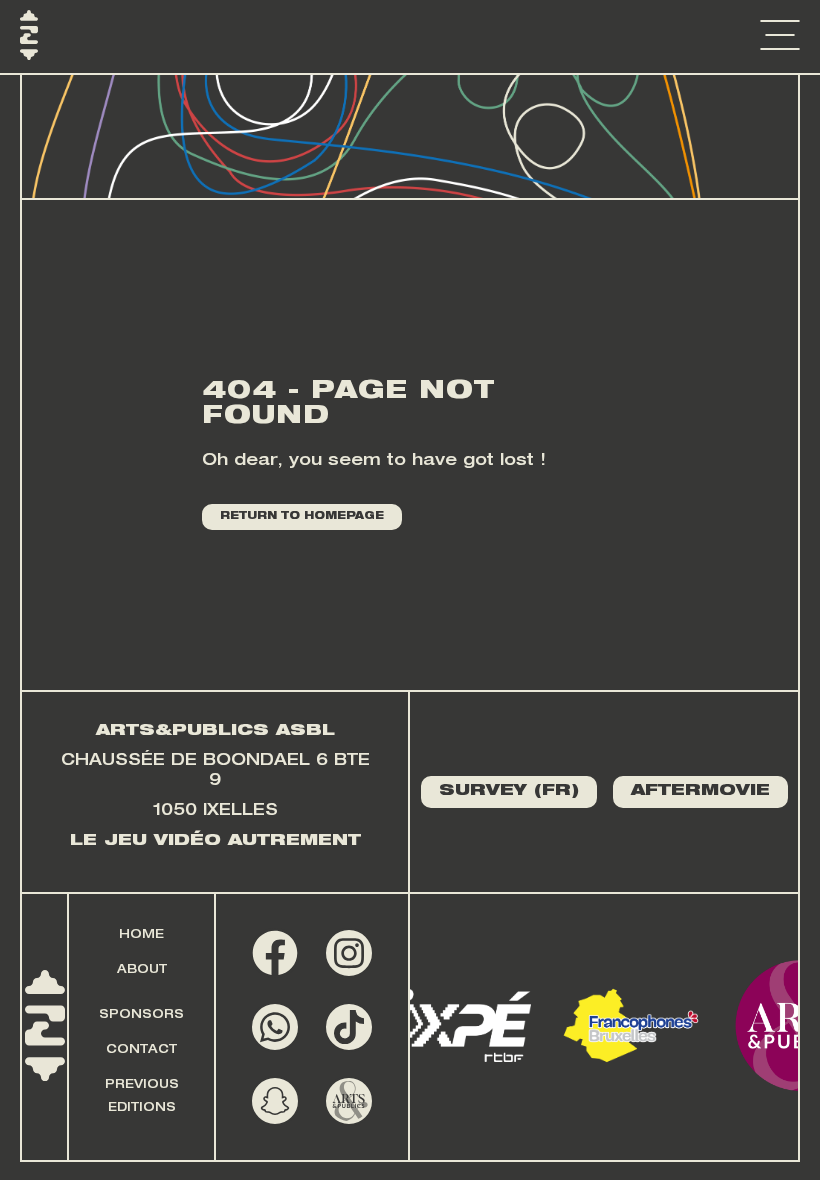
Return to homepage (302, 517)
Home (141, 935)
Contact (141, 1050)
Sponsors (141, 1015)
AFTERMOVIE (700, 792)
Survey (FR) (509, 792)
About (142, 970)
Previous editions (142, 1096)
